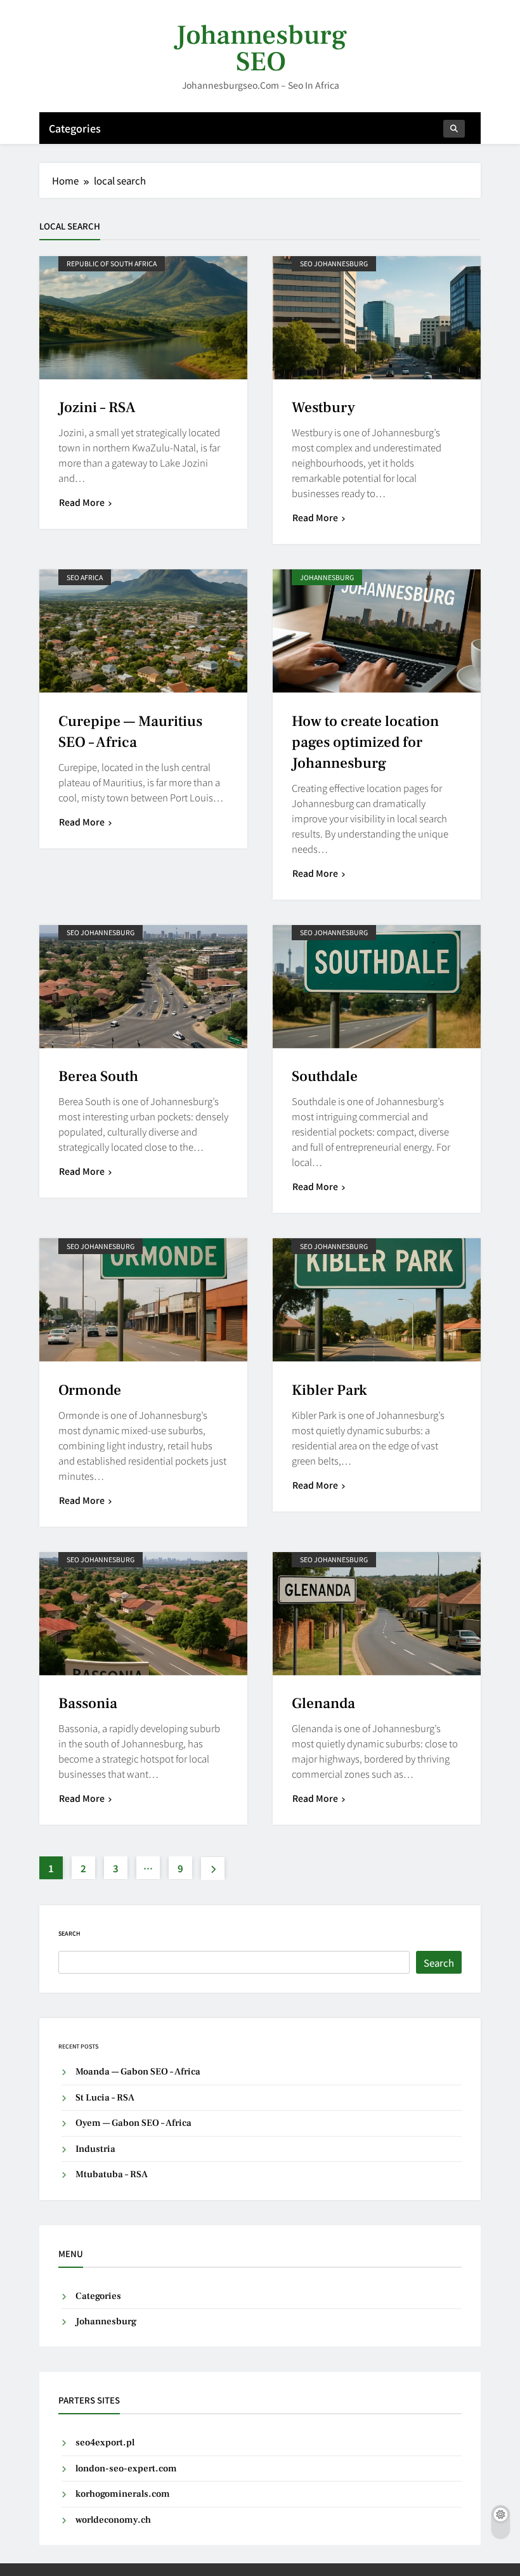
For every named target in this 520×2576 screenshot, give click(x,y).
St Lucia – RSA (105, 2098)
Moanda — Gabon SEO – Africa (138, 2072)
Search (69, 1933)
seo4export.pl (105, 2443)
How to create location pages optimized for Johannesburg (365, 742)
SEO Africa (85, 577)
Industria (95, 2149)
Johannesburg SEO (261, 49)
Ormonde (90, 1390)
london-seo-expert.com (126, 2469)
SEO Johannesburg (334, 263)
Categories (75, 128)
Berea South (98, 1077)
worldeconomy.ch (113, 2520)
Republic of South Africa (112, 263)
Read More (82, 502)
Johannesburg (327, 577)
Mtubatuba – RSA (112, 2174)
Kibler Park (329, 1390)
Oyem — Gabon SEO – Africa (133, 2123)
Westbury (323, 408)
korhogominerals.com (123, 2494)
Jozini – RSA (97, 408)
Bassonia (88, 1704)
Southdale (325, 1077)
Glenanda (323, 1704)
